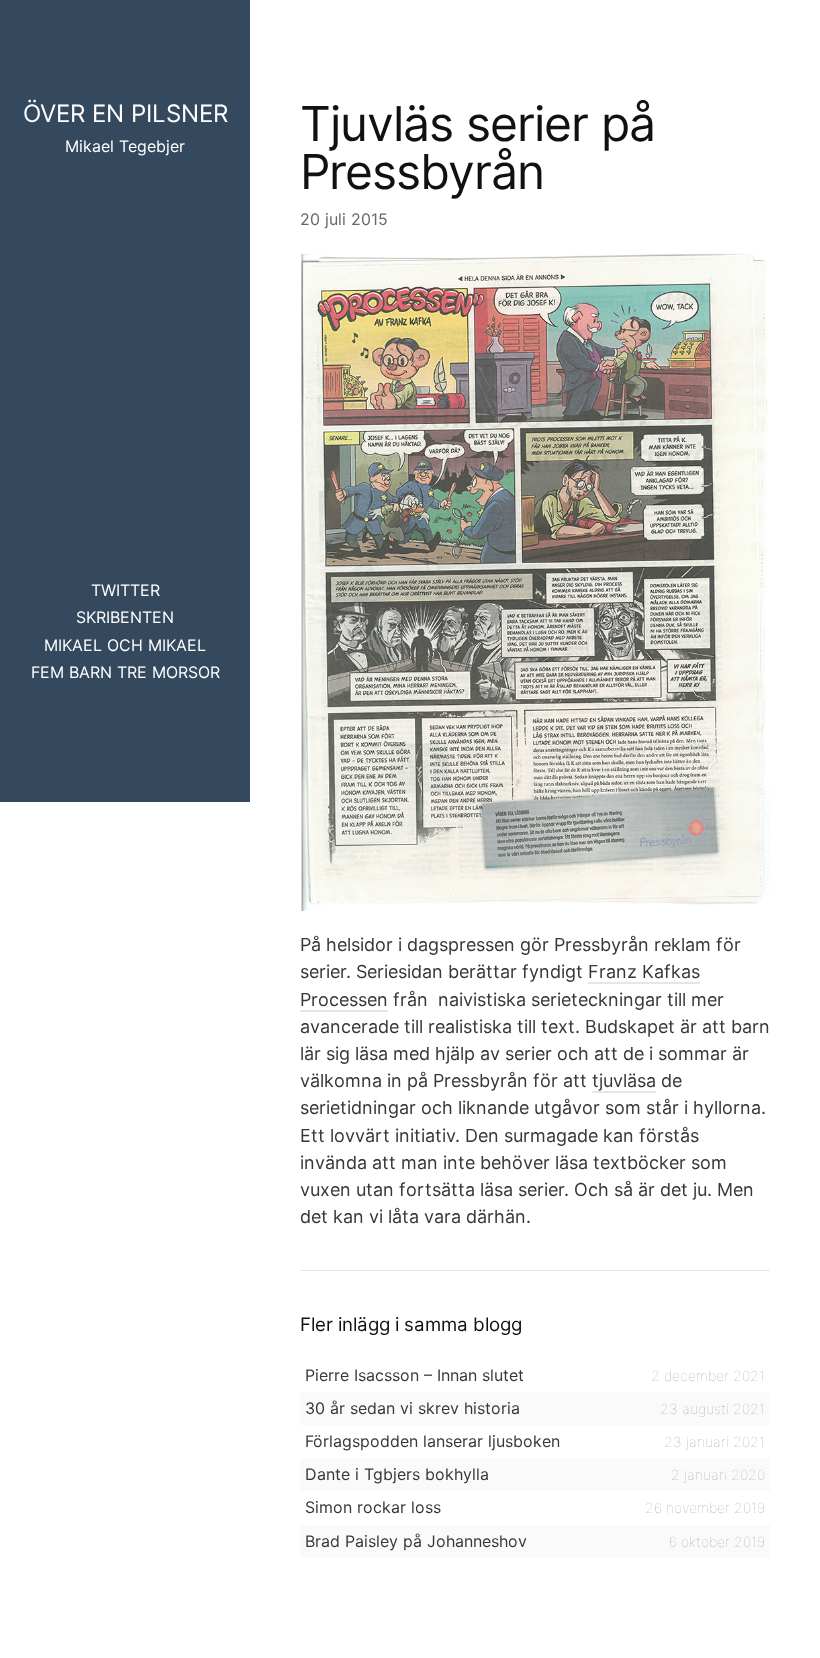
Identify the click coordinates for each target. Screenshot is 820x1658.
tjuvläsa (624, 1080)
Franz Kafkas (644, 971)
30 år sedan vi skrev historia (412, 1408)
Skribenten (125, 617)
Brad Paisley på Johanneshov (416, 1541)
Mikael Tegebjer (125, 146)
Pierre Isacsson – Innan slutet (414, 1375)
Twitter (125, 590)
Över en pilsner (125, 113)
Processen (344, 999)
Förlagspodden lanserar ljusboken (432, 1441)
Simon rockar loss (373, 1507)
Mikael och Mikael (125, 645)
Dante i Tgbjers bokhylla (397, 1474)
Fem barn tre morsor (125, 672)
